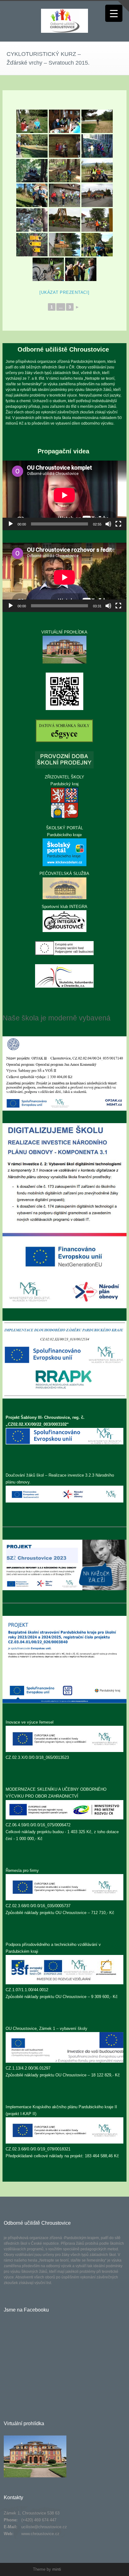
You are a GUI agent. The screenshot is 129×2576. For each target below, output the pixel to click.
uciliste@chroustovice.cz (44, 2527)
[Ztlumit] (108, 524)
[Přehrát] (11, 524)
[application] (64, 495)
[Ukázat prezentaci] (64, 292)
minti (57, 2569)
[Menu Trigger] (114, 13)
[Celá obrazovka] (118, 524)
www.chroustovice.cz (40, 2534)
